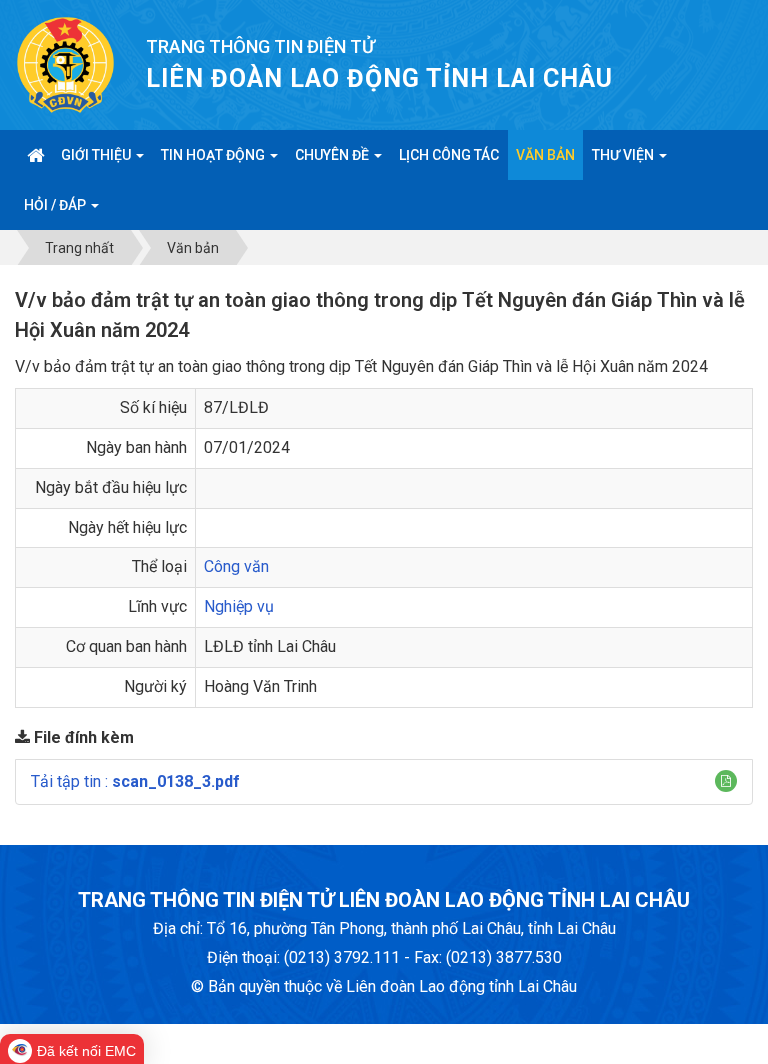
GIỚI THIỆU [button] (97, 155)
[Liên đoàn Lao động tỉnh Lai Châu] (65, 63)
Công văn (236, 566)
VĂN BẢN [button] (545, 155)
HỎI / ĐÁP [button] (56, 205)
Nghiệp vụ (239, 606)
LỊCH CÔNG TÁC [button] (449, 155)
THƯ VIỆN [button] (624, 155)
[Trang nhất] (35, 155)
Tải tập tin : (135, 781)
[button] (726, 781)
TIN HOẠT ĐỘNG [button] (214, 155)
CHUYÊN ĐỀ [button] (333, 155)
